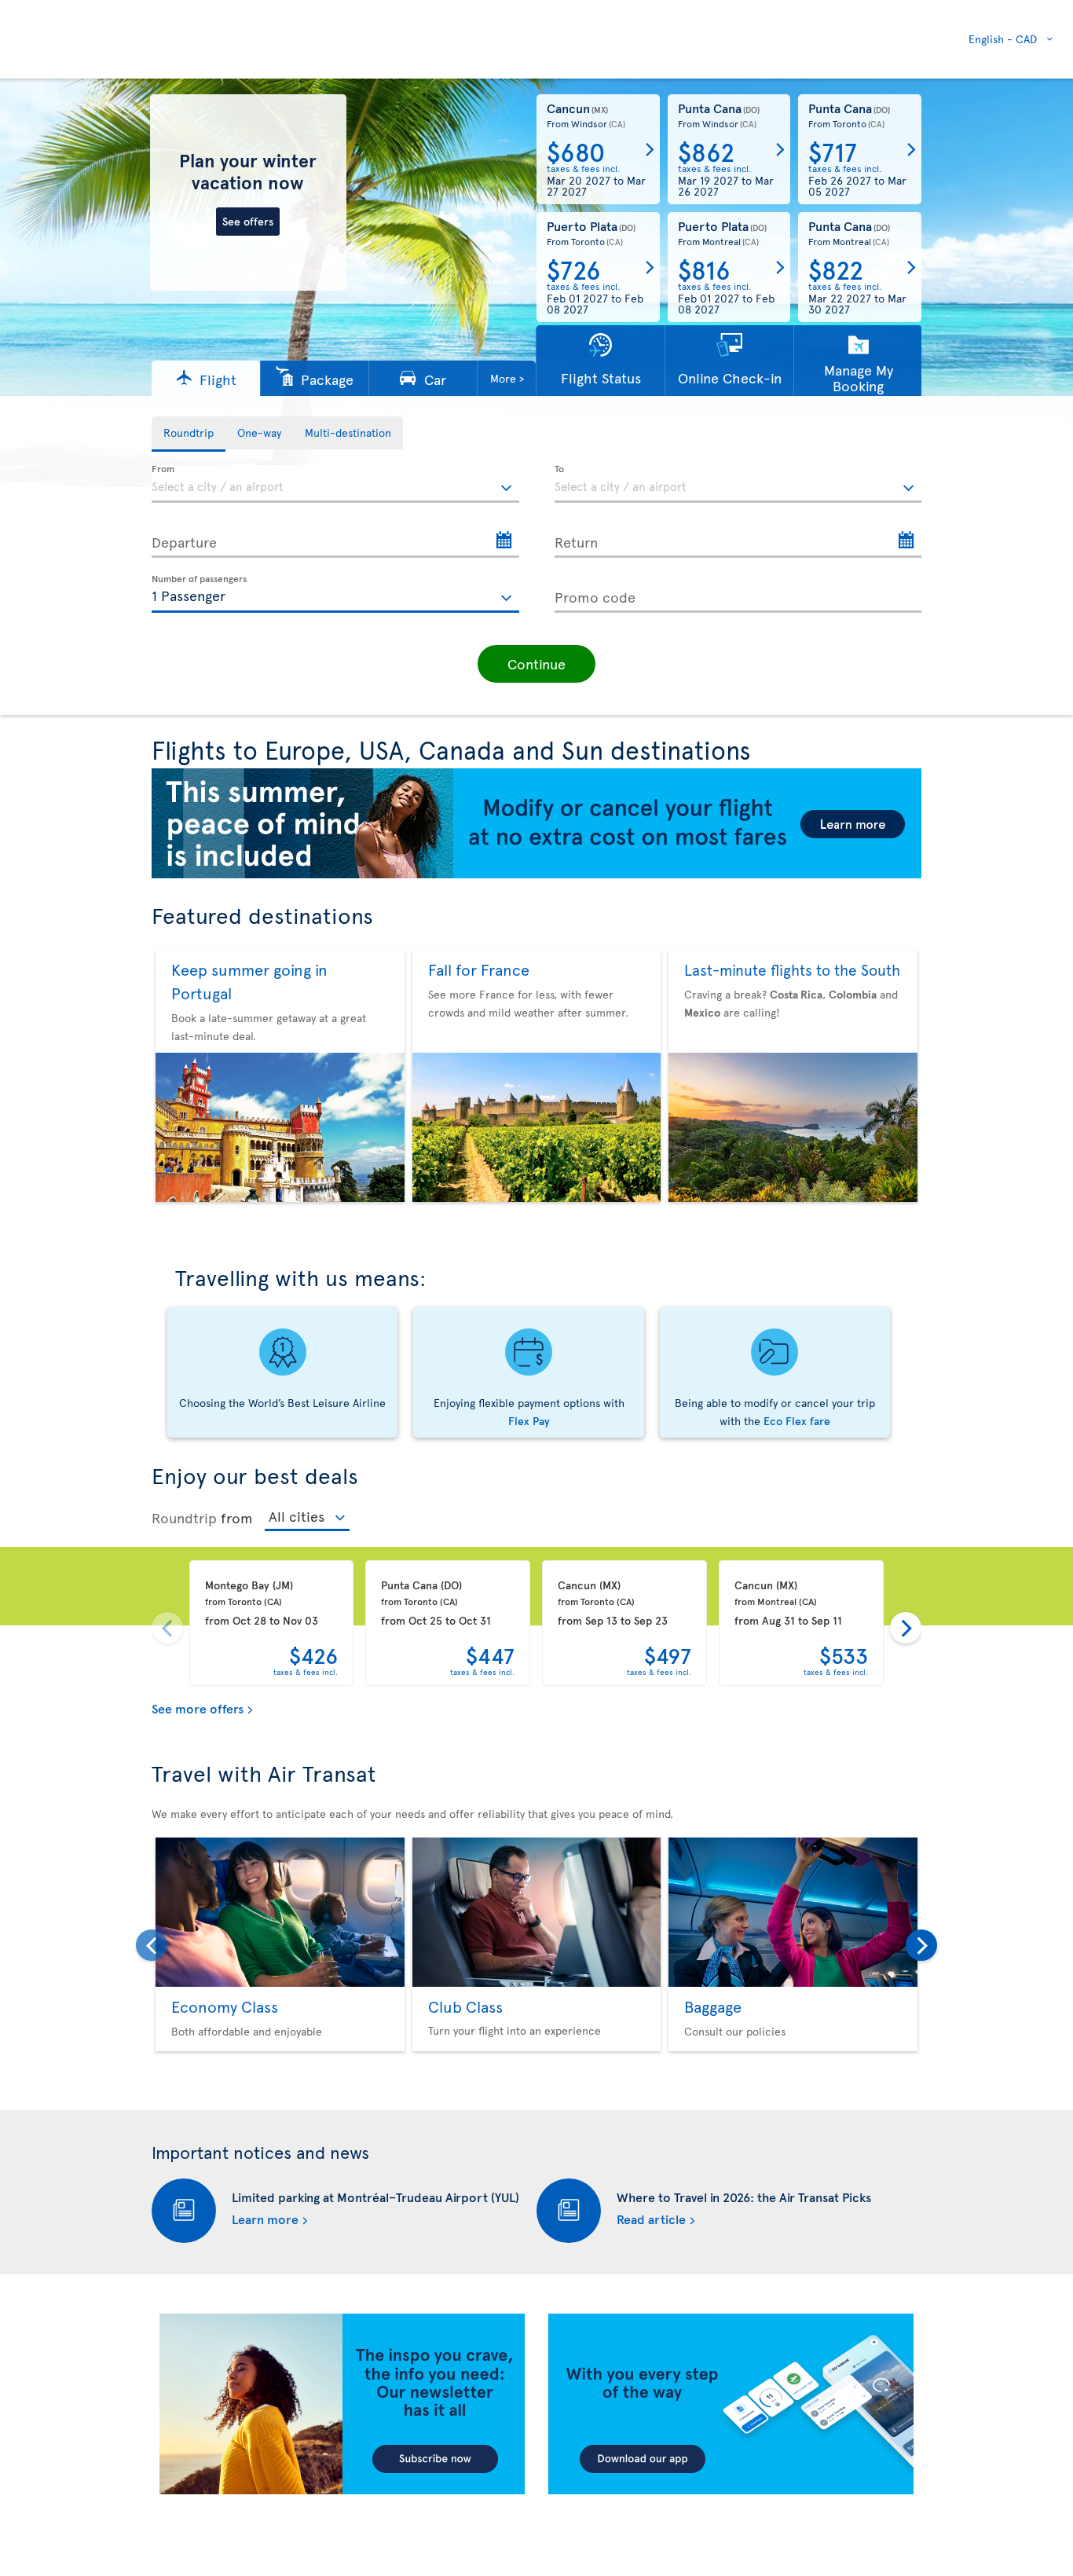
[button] (206, 378)
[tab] (189, 434)
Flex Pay (529, 1421)
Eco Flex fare (797, 1421)
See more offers (198, 1708)
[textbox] (335, 484)
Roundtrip (184, 1517)
